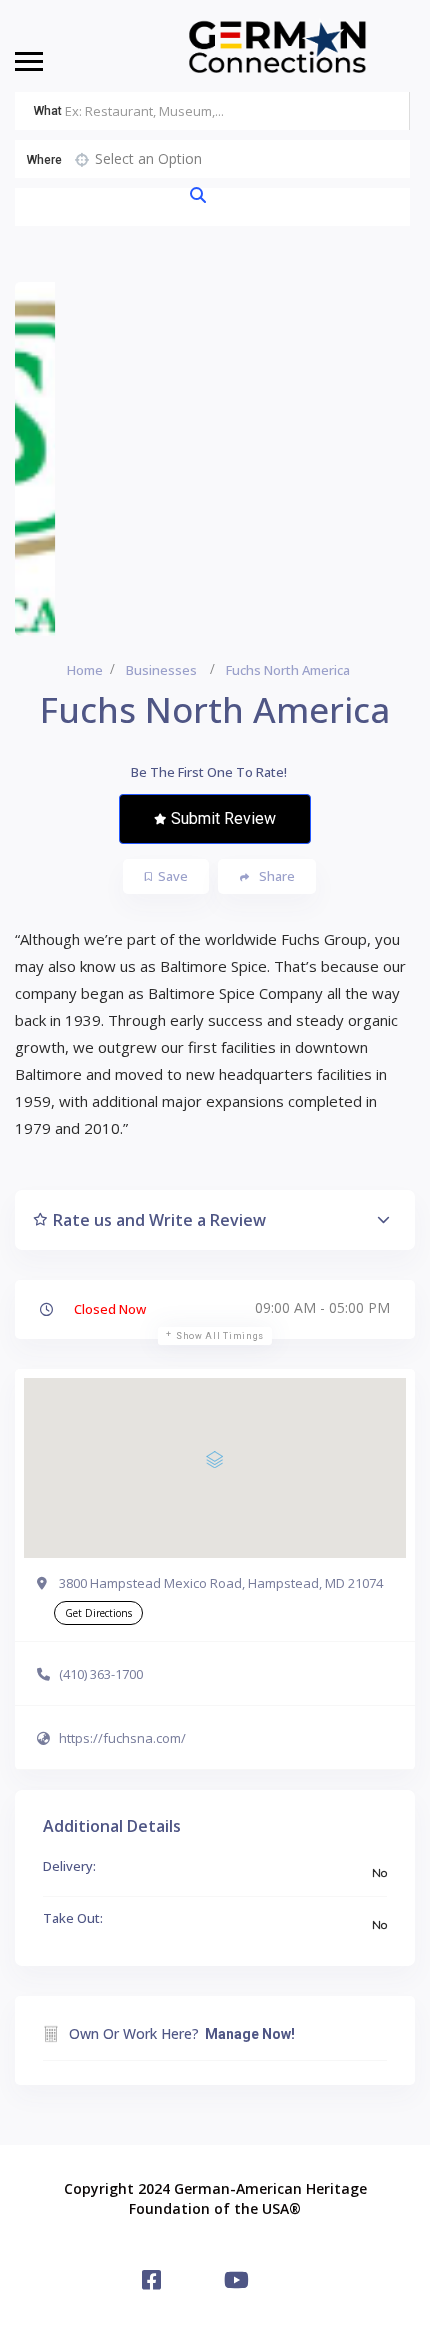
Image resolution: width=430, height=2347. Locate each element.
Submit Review (223, 818)
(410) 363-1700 (101, 1674)
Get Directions (98, 1613)
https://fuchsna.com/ (122, 1738)
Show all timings (220, 1336)
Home (85, 670)
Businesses (161, 670)
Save (173, 876)
